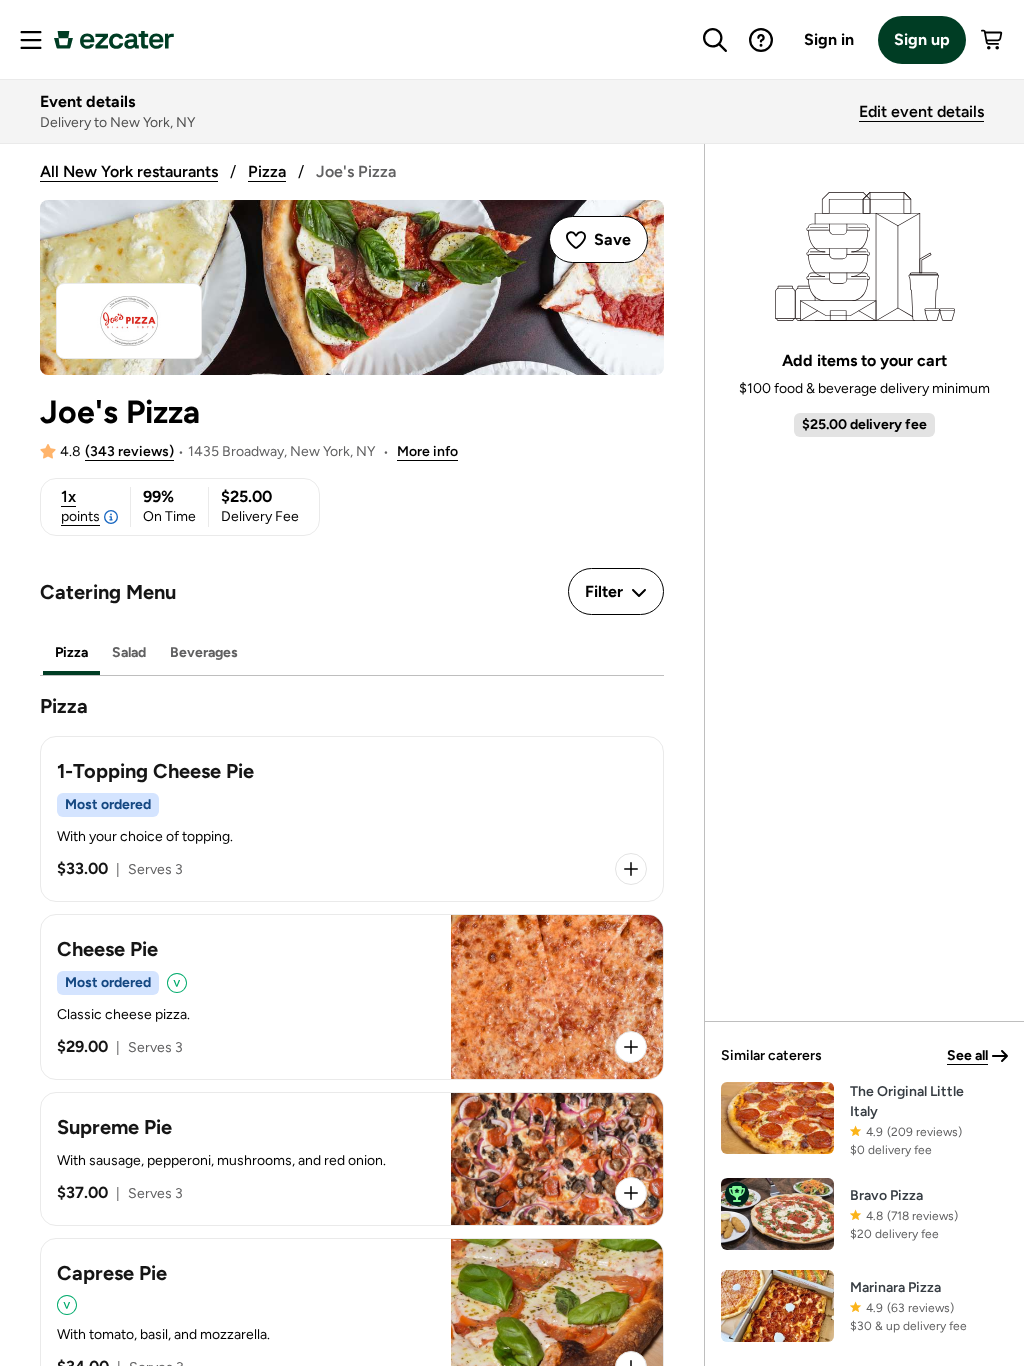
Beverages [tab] (204, 652)
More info (427, 451)
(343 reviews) (129, 451)
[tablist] (352, 653)
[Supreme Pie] (352, 1159)
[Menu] (31, 40)
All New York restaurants (129, 171)
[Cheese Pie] (352, 997)
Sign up (922, 39)
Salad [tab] (129, 652)
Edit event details (921, 111)
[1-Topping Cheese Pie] (352, 819)
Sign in (829, 39)
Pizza (267, 171)
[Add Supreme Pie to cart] (631, 1193)
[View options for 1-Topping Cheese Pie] (631, 869)
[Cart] (993, 40)
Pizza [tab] (71, 652)
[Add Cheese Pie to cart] (631, 1047)
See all (967, 1055)
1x (80, 506)
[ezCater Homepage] (114, 40)
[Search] (715, 40)
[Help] (761, 40)
